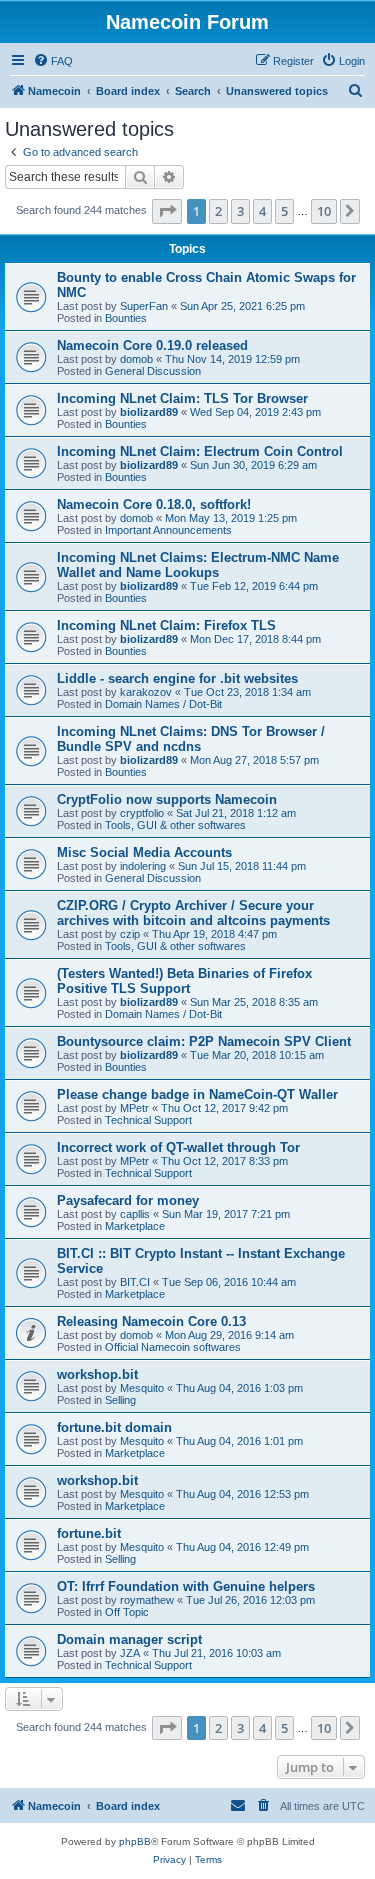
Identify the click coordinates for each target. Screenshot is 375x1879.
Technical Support (148, 1120)
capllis (135, 1214)
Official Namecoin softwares (173, 1347)
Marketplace (135, 1226)
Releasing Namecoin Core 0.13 (151, 1321)
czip (130, 934)
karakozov (146, 692)
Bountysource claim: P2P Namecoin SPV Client (204, 1041)
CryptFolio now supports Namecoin (167, 799)
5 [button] (284, 211)
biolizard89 (149, 412)
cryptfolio (142, 813)
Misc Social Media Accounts (144, 852)
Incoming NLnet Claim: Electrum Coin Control (200, 451)
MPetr (134, 1108)
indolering (143, 866)
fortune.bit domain (114, 1427)
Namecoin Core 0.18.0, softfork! (154, 504)
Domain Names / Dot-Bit (163, 704)
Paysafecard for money (128, 1200)
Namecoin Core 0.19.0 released (152, 345)
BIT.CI (135, 1282)
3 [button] (240, 211)
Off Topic (127, 1612)
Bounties (126, 318)
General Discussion (153, 371)
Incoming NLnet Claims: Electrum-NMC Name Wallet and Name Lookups (198, 565)
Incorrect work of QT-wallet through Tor (178, 1147)
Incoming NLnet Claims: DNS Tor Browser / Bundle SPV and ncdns (191, 739)
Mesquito (142, 1388)
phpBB (135, 1841)
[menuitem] (53, 61)
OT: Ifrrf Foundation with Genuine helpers (186, 1586)
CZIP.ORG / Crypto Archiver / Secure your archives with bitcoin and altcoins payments (193, 913)
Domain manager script (129, 1639)
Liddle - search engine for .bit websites (177, 678)
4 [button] (262, 211)
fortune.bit (89, 1533)
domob (136, 359)
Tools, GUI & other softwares (175, 825)
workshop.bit (97, 1374)
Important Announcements (168, 530)
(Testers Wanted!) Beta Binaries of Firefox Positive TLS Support (184, 981)
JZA (130, 1653)
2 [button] (218, 211)
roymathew (147, 1600)
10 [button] (324, 211)
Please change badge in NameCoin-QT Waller (197, 1094)
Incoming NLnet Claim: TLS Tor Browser (182, 398)
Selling (120, 1400)
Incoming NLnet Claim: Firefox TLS (166, 625)
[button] (167, 211)
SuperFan (144, 306)
